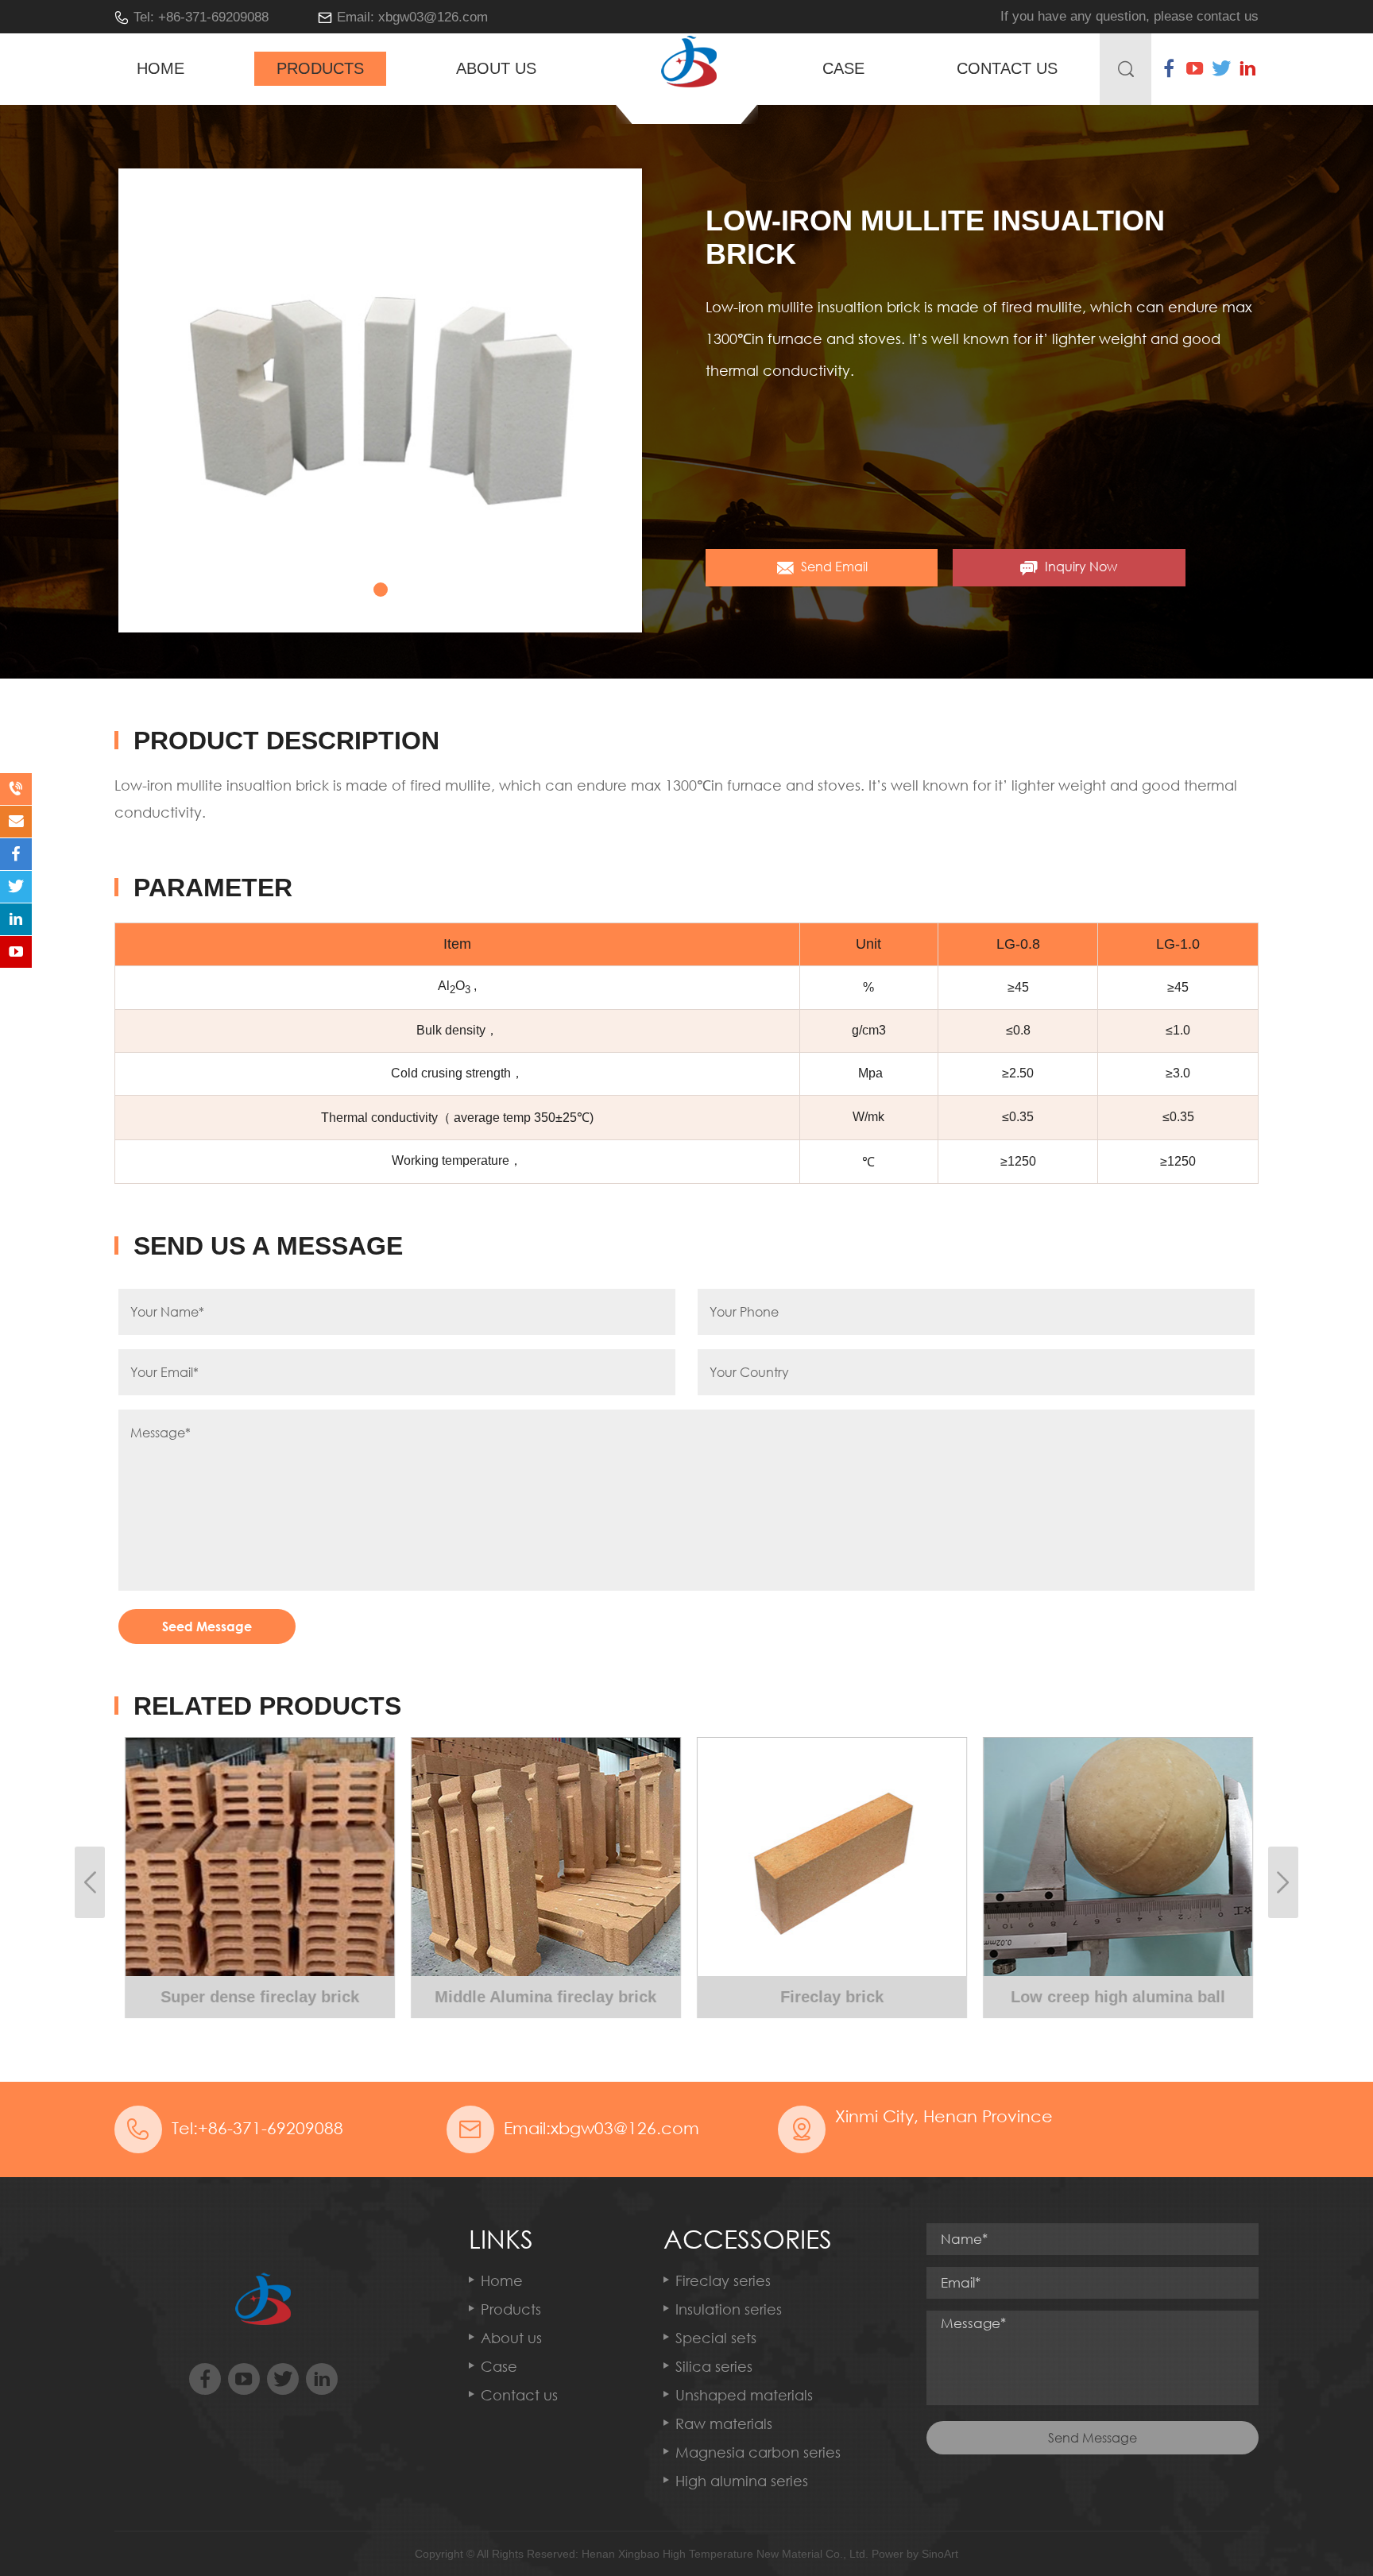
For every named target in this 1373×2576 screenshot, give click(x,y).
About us (496, 68)
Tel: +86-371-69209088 (201, 17)
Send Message (1093, 2438)
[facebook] (1169, 68)
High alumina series (742, 2481)
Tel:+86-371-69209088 (257, 2128)
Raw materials (724, 2423)
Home (161, 68)
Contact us (1007, 68)
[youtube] (1195, 68)
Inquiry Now (1079, 567)
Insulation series (729, 2309)
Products (320, 68)
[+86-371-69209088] (16, 789)
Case (843, 68)
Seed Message (207, 1626)
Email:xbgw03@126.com (601, 2128)
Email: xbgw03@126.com (412, 17)
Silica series (714, 2366)
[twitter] (1221, 68)
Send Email (833, 567)
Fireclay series (723, 2280)
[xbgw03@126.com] (16, 822)
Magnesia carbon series (758, 2452)
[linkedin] (1247, 68)
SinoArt (940, 2554)
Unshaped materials (744, 2395)
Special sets (716, 2338)
